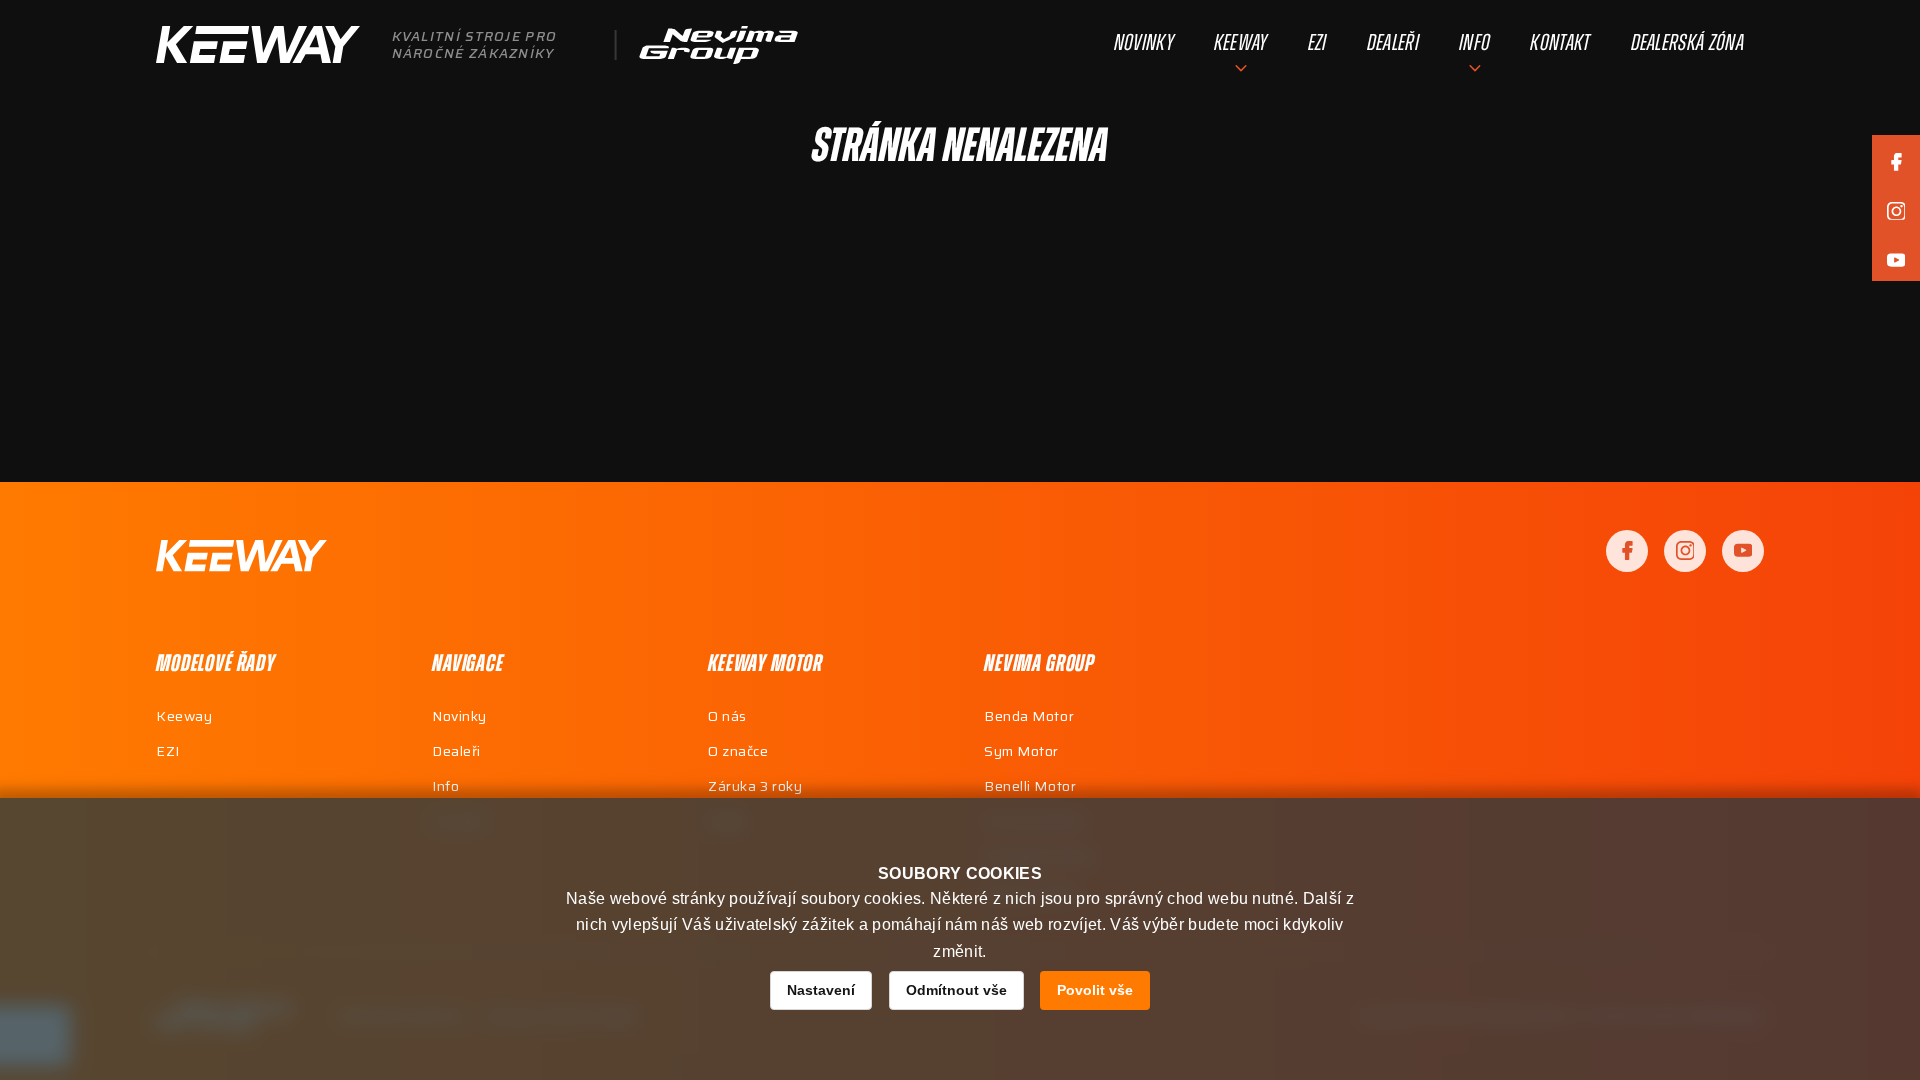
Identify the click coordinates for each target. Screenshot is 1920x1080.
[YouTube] (1743, 551)
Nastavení (821, 990)
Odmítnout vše (956, 990)
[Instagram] (1685, 551)
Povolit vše (1095, 990)
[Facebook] (1627, 551)
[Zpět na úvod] (241, 556)
